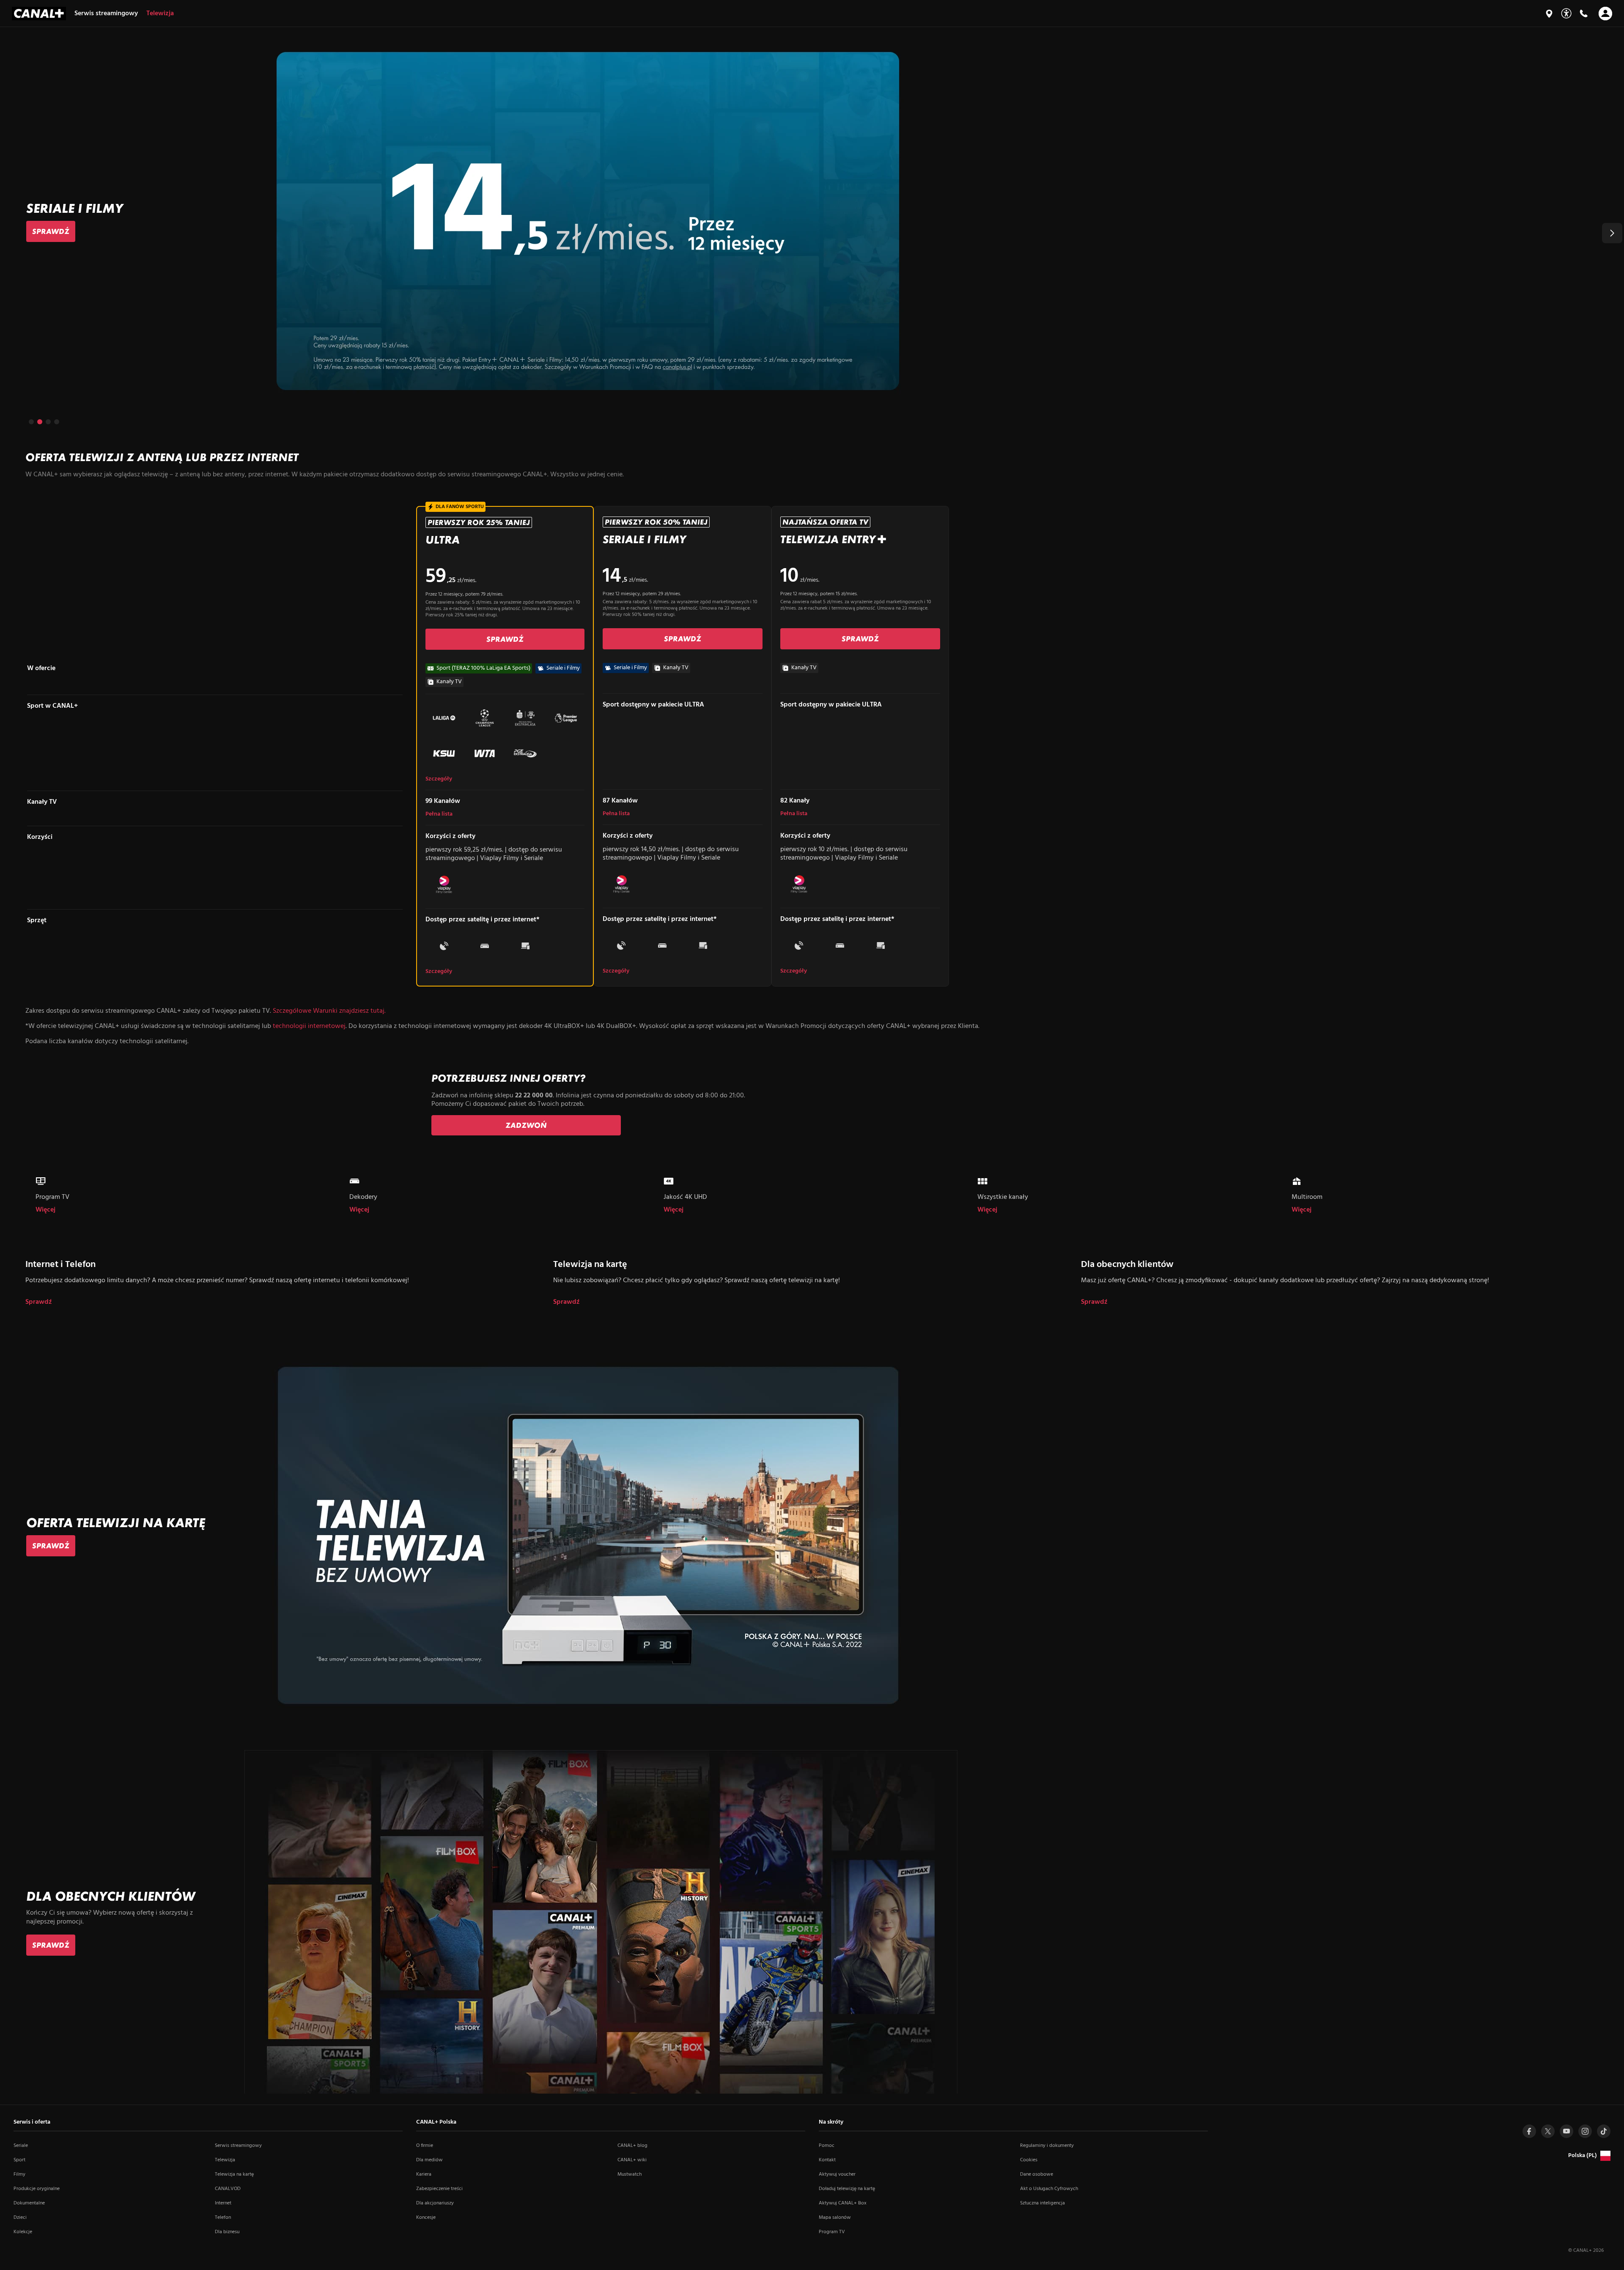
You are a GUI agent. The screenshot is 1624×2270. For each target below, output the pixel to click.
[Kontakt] (1583, 14)
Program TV (832, 2232)
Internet (223, 2203)
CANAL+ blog (632, 2146)
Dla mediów (429, 2160)
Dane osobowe (1037, 2174)
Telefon (223, 2218)
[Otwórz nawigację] (1605, 14)
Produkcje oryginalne (37, 2189)
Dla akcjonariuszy (435, 2203)
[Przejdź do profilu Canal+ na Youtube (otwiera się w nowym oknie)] (1566, 2131)
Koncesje (426, 2218)
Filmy (19, 2174)
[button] (1612, 233)
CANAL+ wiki (632, 2160)
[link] (51, 231)
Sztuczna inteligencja (1042, 2203)
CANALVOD (228, 2189)
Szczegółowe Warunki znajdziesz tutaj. (329, 1011)
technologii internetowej (309, 1026)
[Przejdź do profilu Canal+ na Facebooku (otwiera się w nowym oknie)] (1529, 2131)
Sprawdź (39, 1302)
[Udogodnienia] (1566, 13)
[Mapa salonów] (1549, 14)
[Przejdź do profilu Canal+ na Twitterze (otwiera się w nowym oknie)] (1548, 2131)
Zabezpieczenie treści (439, 2189)
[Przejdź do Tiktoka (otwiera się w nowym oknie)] (1604, 2131)
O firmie (425, 2146)
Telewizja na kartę (234, 2174)
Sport (19, 2160)
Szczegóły (439, 779)
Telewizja (225, 2160)
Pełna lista (439, 814)
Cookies (1029, 2160)
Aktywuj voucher (837, 2174)
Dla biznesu (227, 2232)
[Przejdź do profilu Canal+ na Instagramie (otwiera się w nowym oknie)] (1585, 2131)
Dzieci (20, 2218)
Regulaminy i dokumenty (1047, 2146)
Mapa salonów (835, 2218)
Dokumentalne (29, 2203)
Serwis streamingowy (238, 2146)
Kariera (424, 2174)
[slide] (812, 221)
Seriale (21, 2146)
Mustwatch (630, 2174)
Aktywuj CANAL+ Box (843, 2203)
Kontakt (827, 2160)
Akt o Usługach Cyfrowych (1049, 2189)
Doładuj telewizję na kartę (847, 2189)
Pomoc (827, 2146)
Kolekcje (23, 2232)
